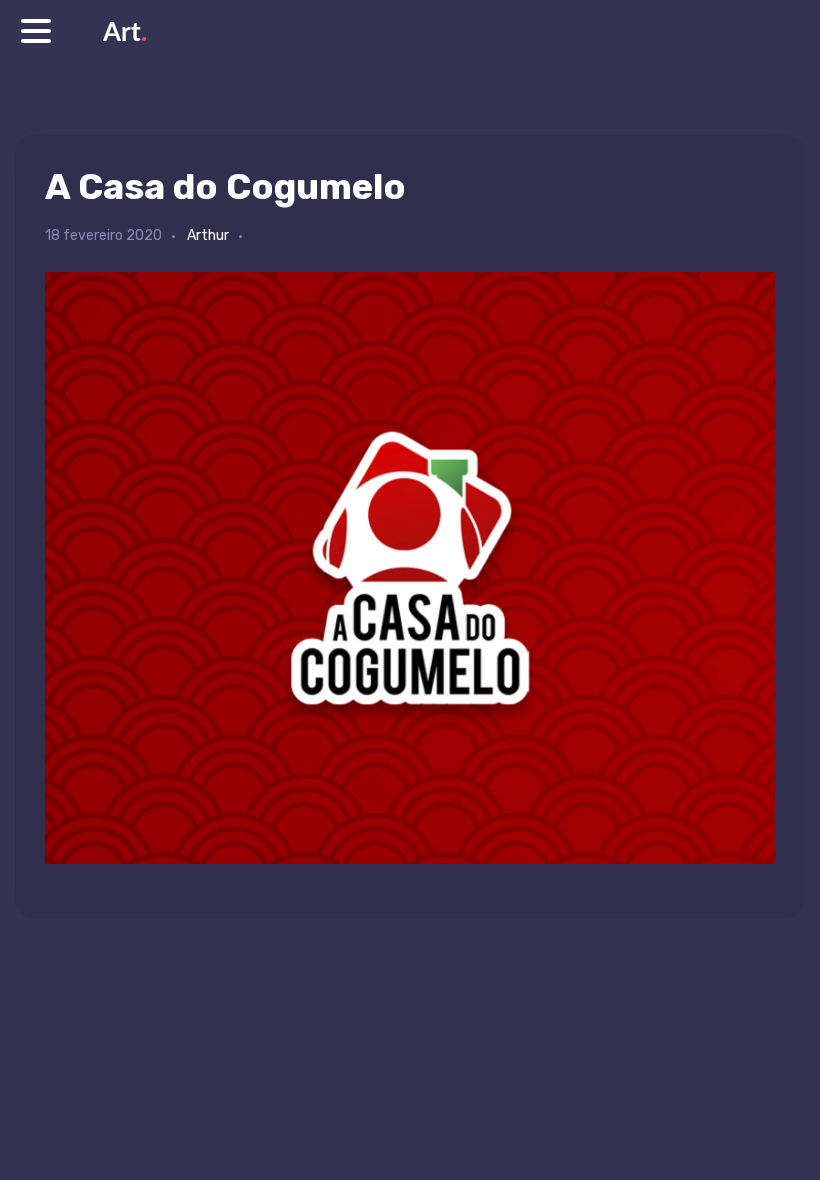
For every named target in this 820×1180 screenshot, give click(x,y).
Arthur (208, 235)
